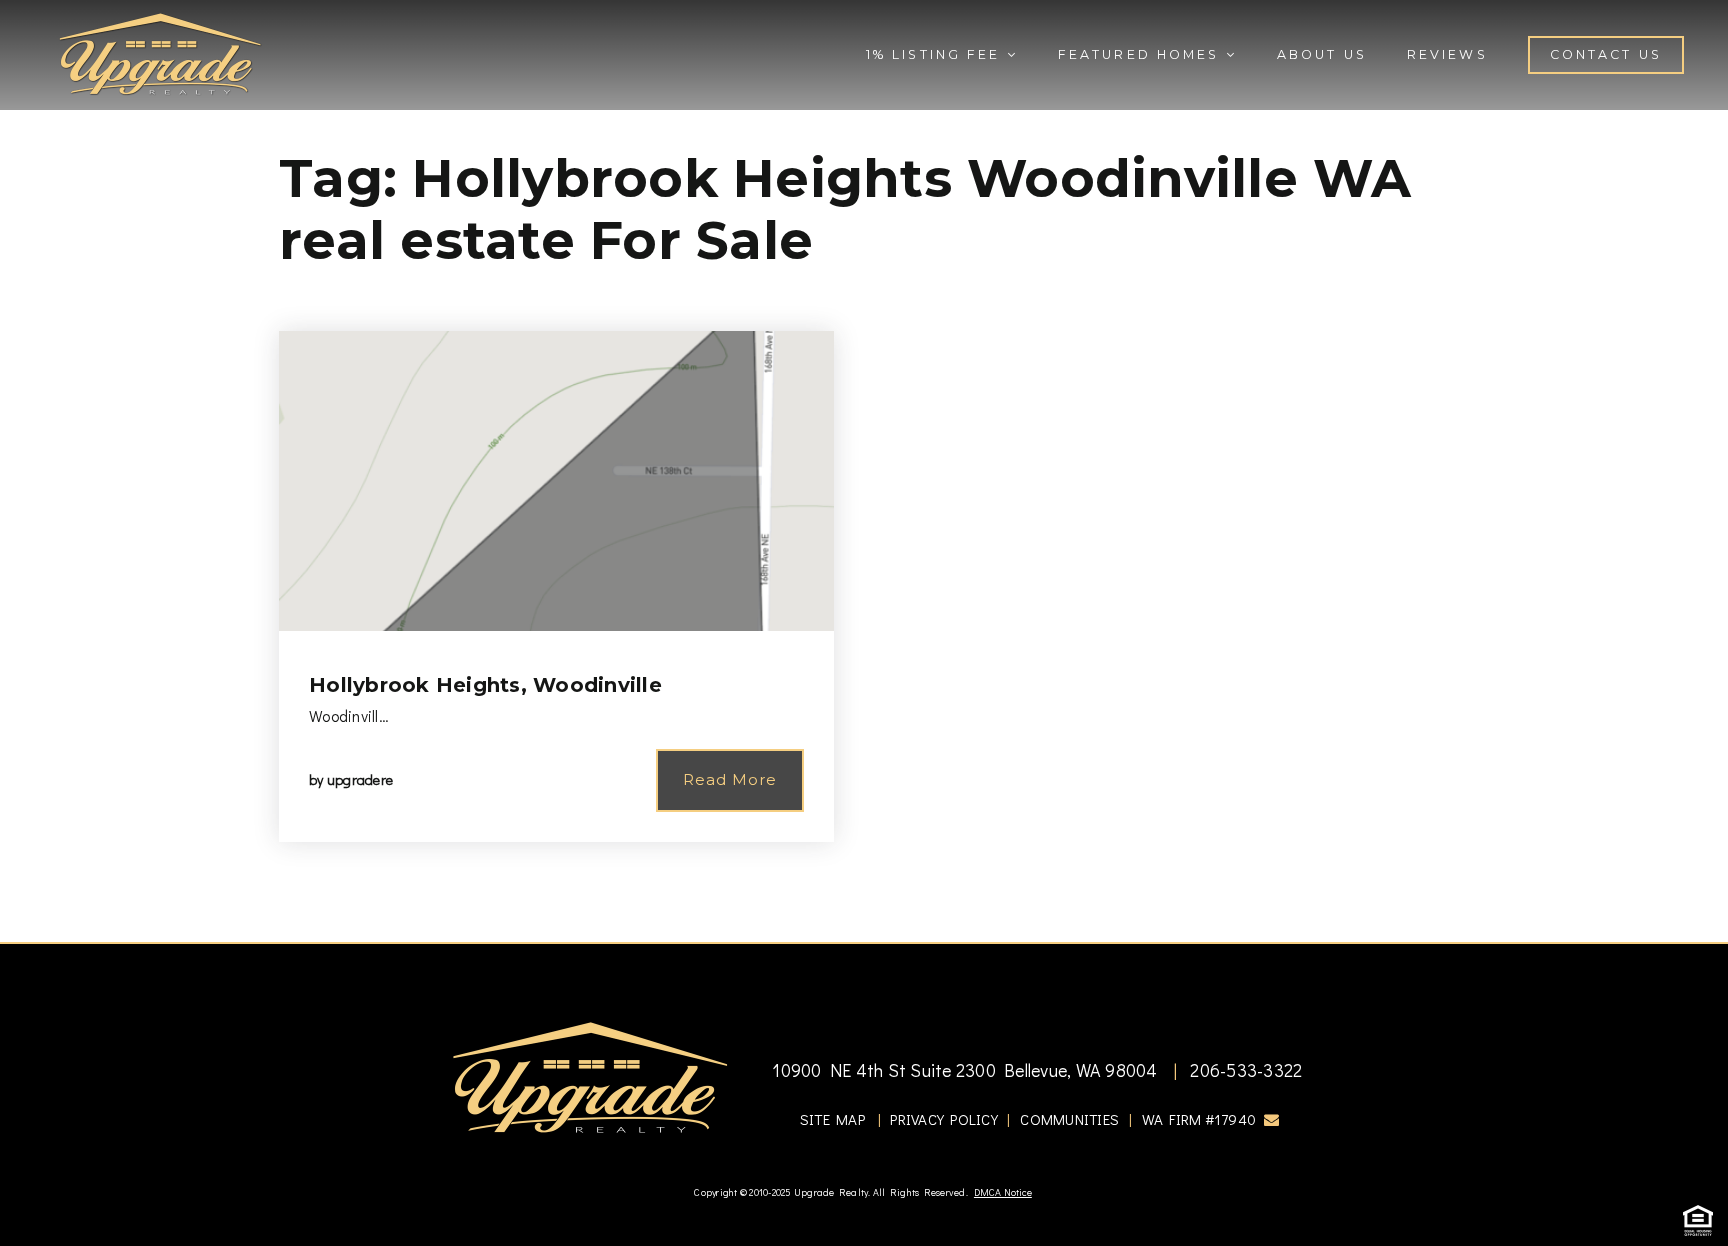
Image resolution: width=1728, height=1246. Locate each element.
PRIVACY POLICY (944, 1119)
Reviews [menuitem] (1447, 54)
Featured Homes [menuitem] (1142, 54)
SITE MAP (832, 1119)
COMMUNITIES (1069, 1119)
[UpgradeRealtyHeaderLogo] (590, 1076)
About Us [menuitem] (1322, 54)
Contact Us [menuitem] (1606, 54)
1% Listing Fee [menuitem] (936, 54)
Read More (730, 779)
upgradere (360, 779)
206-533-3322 (1244, 1070)
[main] (864, 471)
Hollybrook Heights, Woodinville (485, 685)
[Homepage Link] (160, 52)
